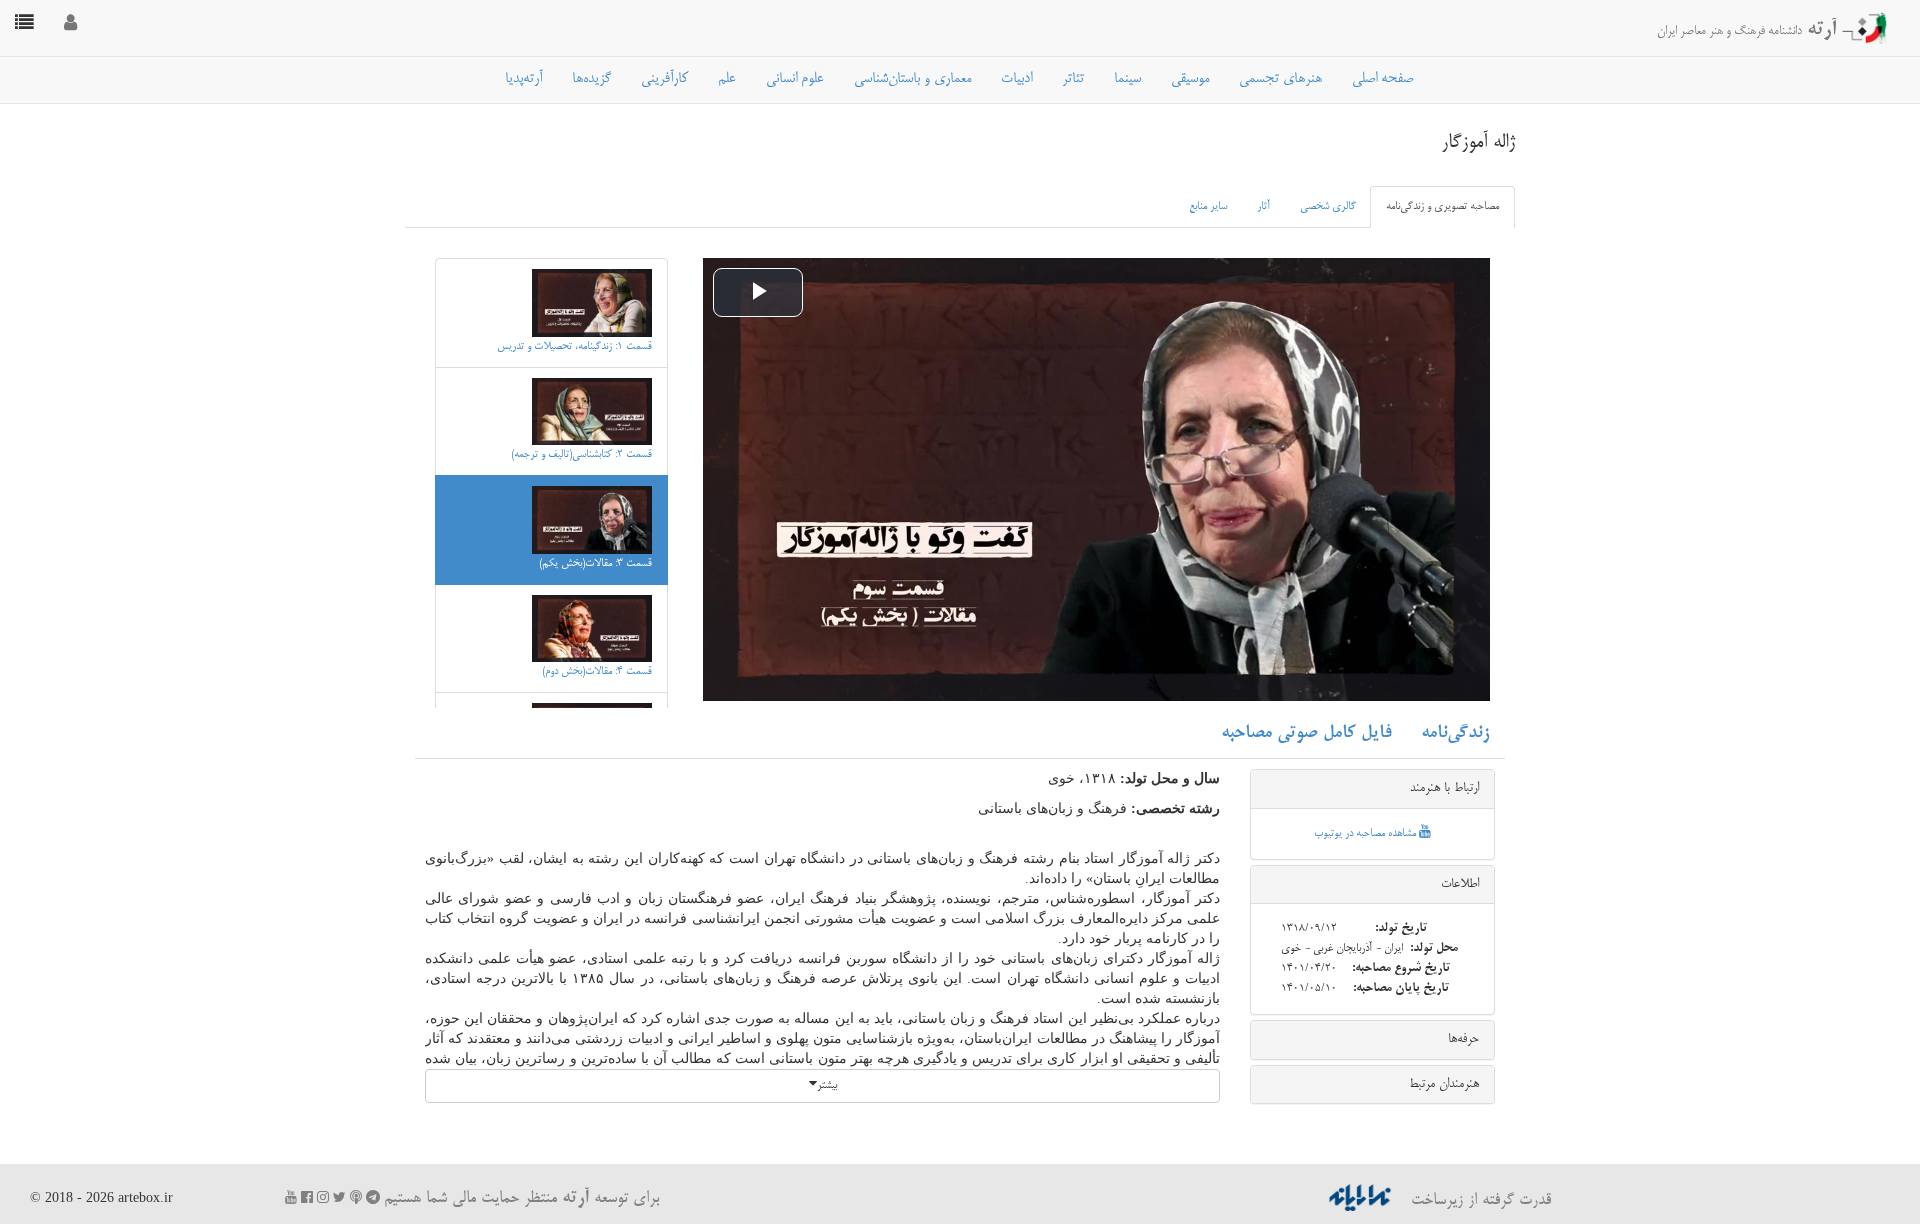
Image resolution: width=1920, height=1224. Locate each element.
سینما (1127, 79)
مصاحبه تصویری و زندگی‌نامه (1442, 207)
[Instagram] (323, 1197)
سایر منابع (1208, 207)
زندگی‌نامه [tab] (1455, 733)
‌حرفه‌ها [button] (1463, 1039)
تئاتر (1073, 79)
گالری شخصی (1328, 207)
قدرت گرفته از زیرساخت (1478, 1201)
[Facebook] (307, 1197)
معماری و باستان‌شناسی (912, 79)
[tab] (1372, 789)
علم (727, 79)
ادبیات (1016, 79)
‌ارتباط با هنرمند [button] (1444, 788)
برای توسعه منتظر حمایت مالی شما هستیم (521, 1199)
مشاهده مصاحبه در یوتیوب (1366, 834)
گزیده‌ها (591, 79)
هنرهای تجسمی (1280, 79)
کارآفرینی (664, 79)
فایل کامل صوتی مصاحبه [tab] (1306, 733)
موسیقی (1190, 79)
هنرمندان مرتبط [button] (1444, 1084)
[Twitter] (339, 1197)
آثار (1263, 207)
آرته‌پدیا (523, 79)
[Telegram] (373, 1197)
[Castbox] (356, 1197)
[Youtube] (291, 1197)
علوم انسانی (795, 79)
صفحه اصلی (1382, 79)
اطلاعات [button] (1460, 884)
